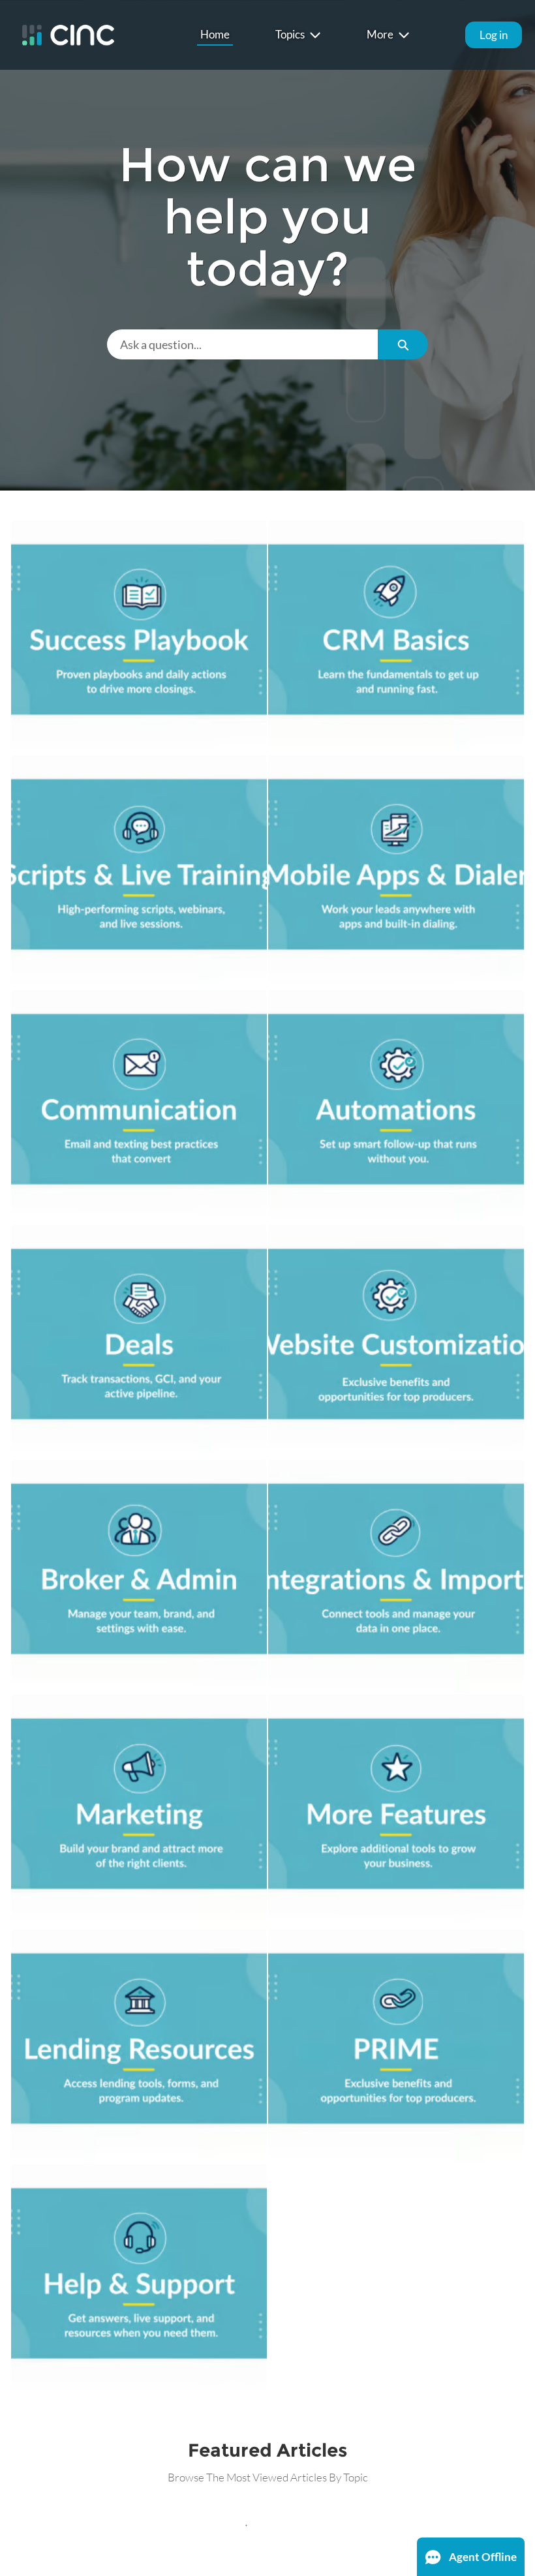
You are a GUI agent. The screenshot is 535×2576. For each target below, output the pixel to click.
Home (215, 34)
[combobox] (242, 344)
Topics (290, 34)
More (380, 34)
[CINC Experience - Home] (68, 35)
